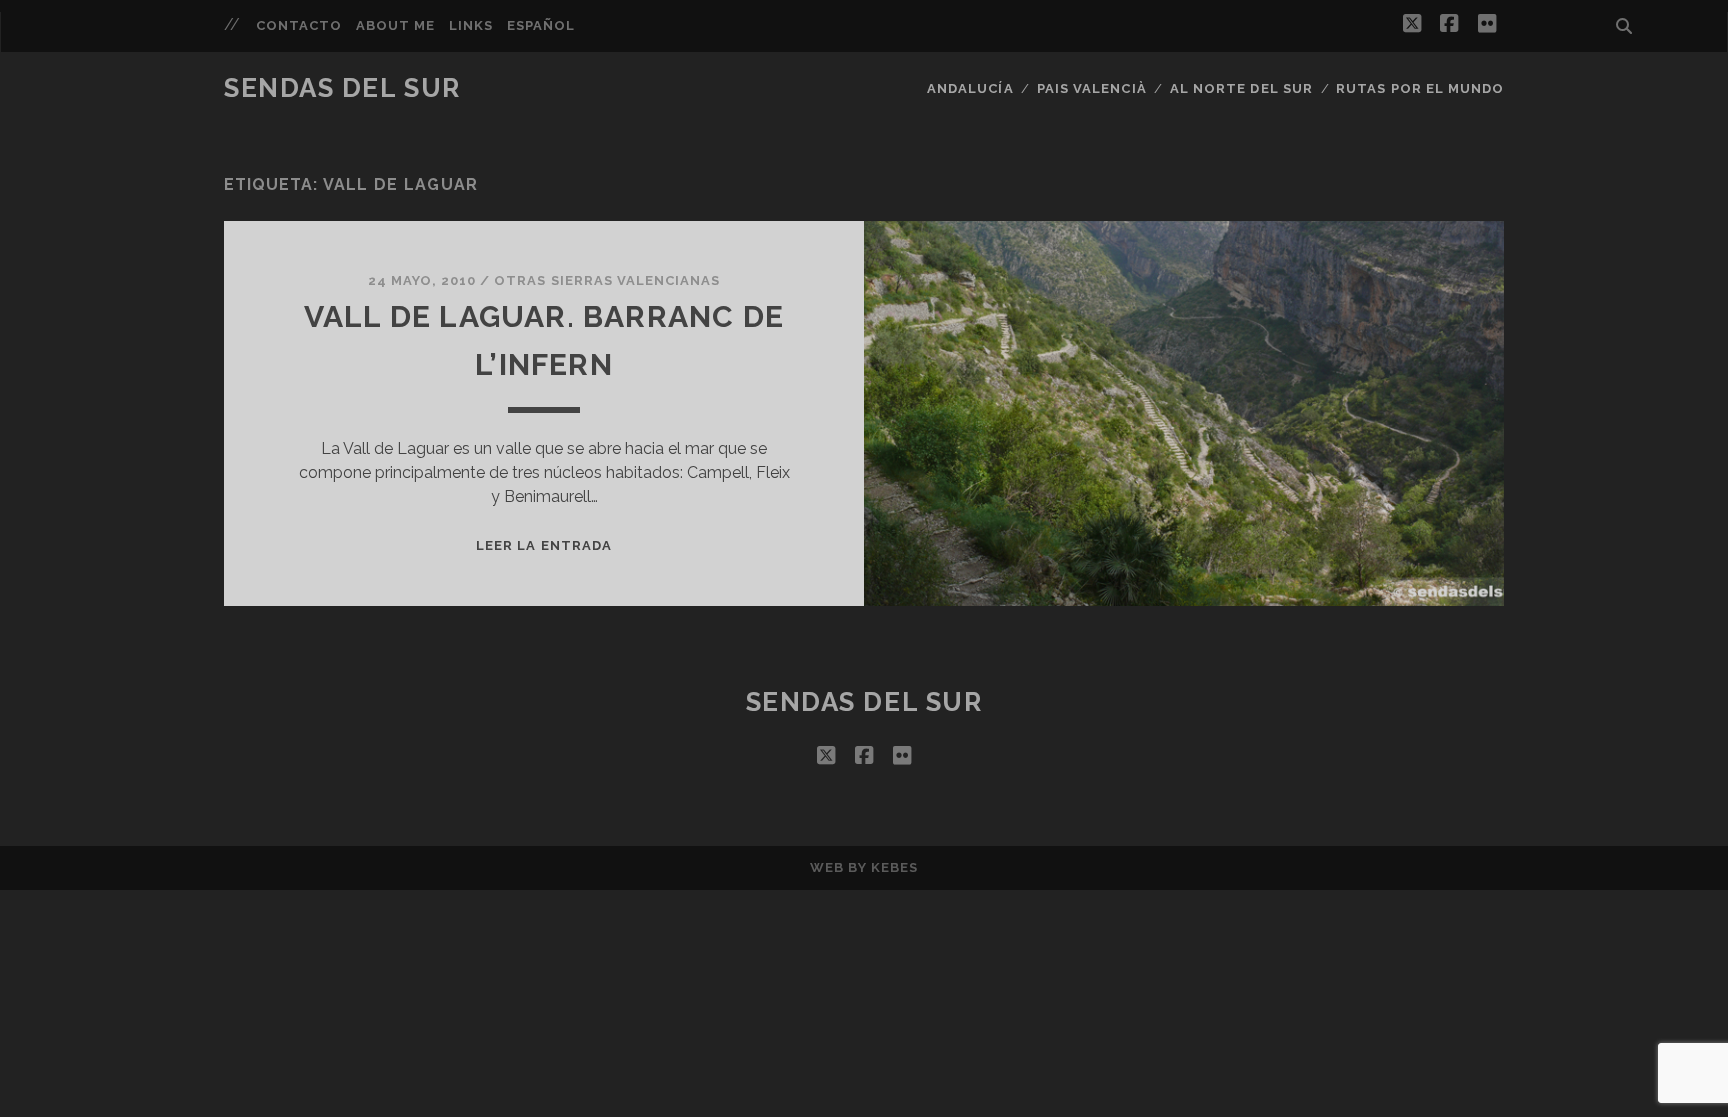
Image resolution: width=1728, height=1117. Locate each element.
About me (395, 25)
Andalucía (970, 88)
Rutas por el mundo (1420, 88)
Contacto (299, 25)
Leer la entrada (544, 545)
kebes (894, 867)
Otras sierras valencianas (607, 280)
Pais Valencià (1092, 88)
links (471, 25)
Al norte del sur (1241, 88)
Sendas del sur (342, 88)
